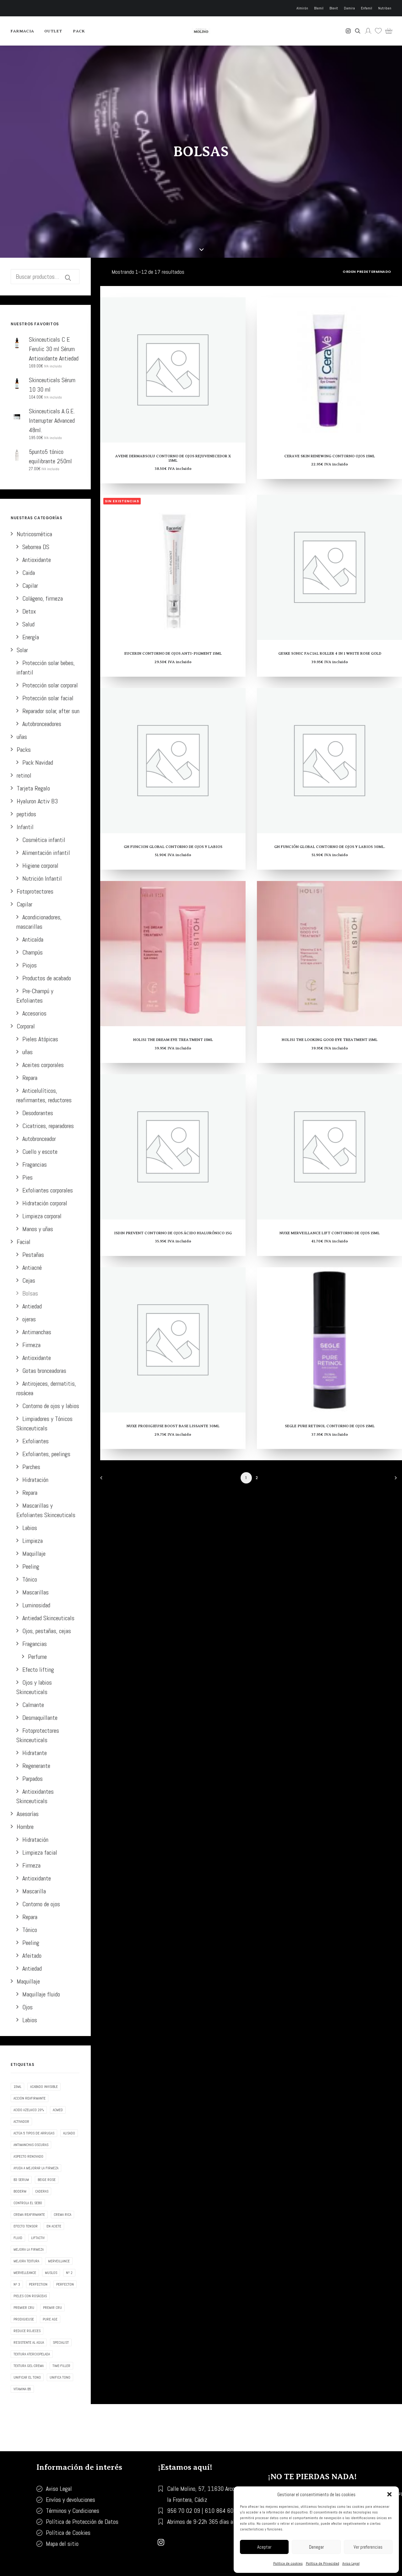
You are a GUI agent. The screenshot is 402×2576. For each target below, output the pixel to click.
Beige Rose (47, 2180)
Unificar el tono (27, 2377)
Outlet (53, 31)
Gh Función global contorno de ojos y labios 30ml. (330, 847)
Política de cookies (288, 2563)
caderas (42, 2191)
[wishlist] (378, 31)
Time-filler (61, 2366)
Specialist (61, 2342)
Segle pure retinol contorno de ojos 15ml (330, 1426)
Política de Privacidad (323, 2563)
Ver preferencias (368, 2547)
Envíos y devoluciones (71, 2500)
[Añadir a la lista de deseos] (238, 305)
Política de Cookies (68, 2533)
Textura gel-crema (29, 2366)
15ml (17, 2087)
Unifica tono (60, 2377)
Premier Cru (24, 2308)
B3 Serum (21, 2180)
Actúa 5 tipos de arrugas (34, 2133)
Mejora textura (26, 2261)
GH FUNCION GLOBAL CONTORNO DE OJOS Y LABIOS (173, 847)
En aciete (54, 2226)
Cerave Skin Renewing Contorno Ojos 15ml (330, 456)
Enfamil (367, 8)
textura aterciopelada (32, 2354)
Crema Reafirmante (29, 2215)
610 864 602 (221, 2511)
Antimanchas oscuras (31, 2145)
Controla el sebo (28, 2203)
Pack (79, 31)
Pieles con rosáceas (30, 2296)
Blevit (334, 8)
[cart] (387, 31)
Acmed (58, 2110)
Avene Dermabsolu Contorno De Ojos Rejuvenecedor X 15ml (173, 458)
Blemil (319, 8)
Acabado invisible (44, 2087)
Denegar (316, 2547)
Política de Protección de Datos (82, 2522)
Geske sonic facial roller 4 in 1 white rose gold (330, 653)
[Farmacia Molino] (201, 31)
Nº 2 (69, 2273)
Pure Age (50, 2319)
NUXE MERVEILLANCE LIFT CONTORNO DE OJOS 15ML (330, 1233)
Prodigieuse (24, 2319)
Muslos (51, 2273)
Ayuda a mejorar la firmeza (36, 2168)
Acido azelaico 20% (29, 2110)
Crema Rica (62, 2215)
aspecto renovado (28, 2156)
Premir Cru (52, 2308)
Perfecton (65, 2284)
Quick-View (238, 315)
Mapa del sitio (62, 2544)
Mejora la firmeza (29, 2249)
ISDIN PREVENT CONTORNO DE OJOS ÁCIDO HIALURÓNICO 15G (173, 1233)
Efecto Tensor (26, 2226)
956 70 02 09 (184, 2511)
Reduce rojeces (27, 2331)
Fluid (18, 2238)
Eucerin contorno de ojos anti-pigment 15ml (173, 653)
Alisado (69, 2133)
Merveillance (59, 2261)
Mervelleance (25, 2273)
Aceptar (264, 2547)
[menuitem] (303, 8)
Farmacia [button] (22, 31)
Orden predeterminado (367, 272)
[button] (389, 2494)
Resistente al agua (29, 2342)
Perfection (38, 2284)
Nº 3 (17, 2284)
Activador (21, 2122)
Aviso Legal (351, 2563)
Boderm (20, 2191)
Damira (349, 8)
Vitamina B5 (22, 2389)
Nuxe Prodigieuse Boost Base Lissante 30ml (173, 1426)
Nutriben (385, 8)
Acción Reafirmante (30, 2098)
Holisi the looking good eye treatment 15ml (330, 1040)
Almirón (302, 8)
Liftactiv (38, 2238)
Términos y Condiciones (73, 2511)
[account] (368, 31)
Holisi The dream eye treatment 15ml (173, 1040)
